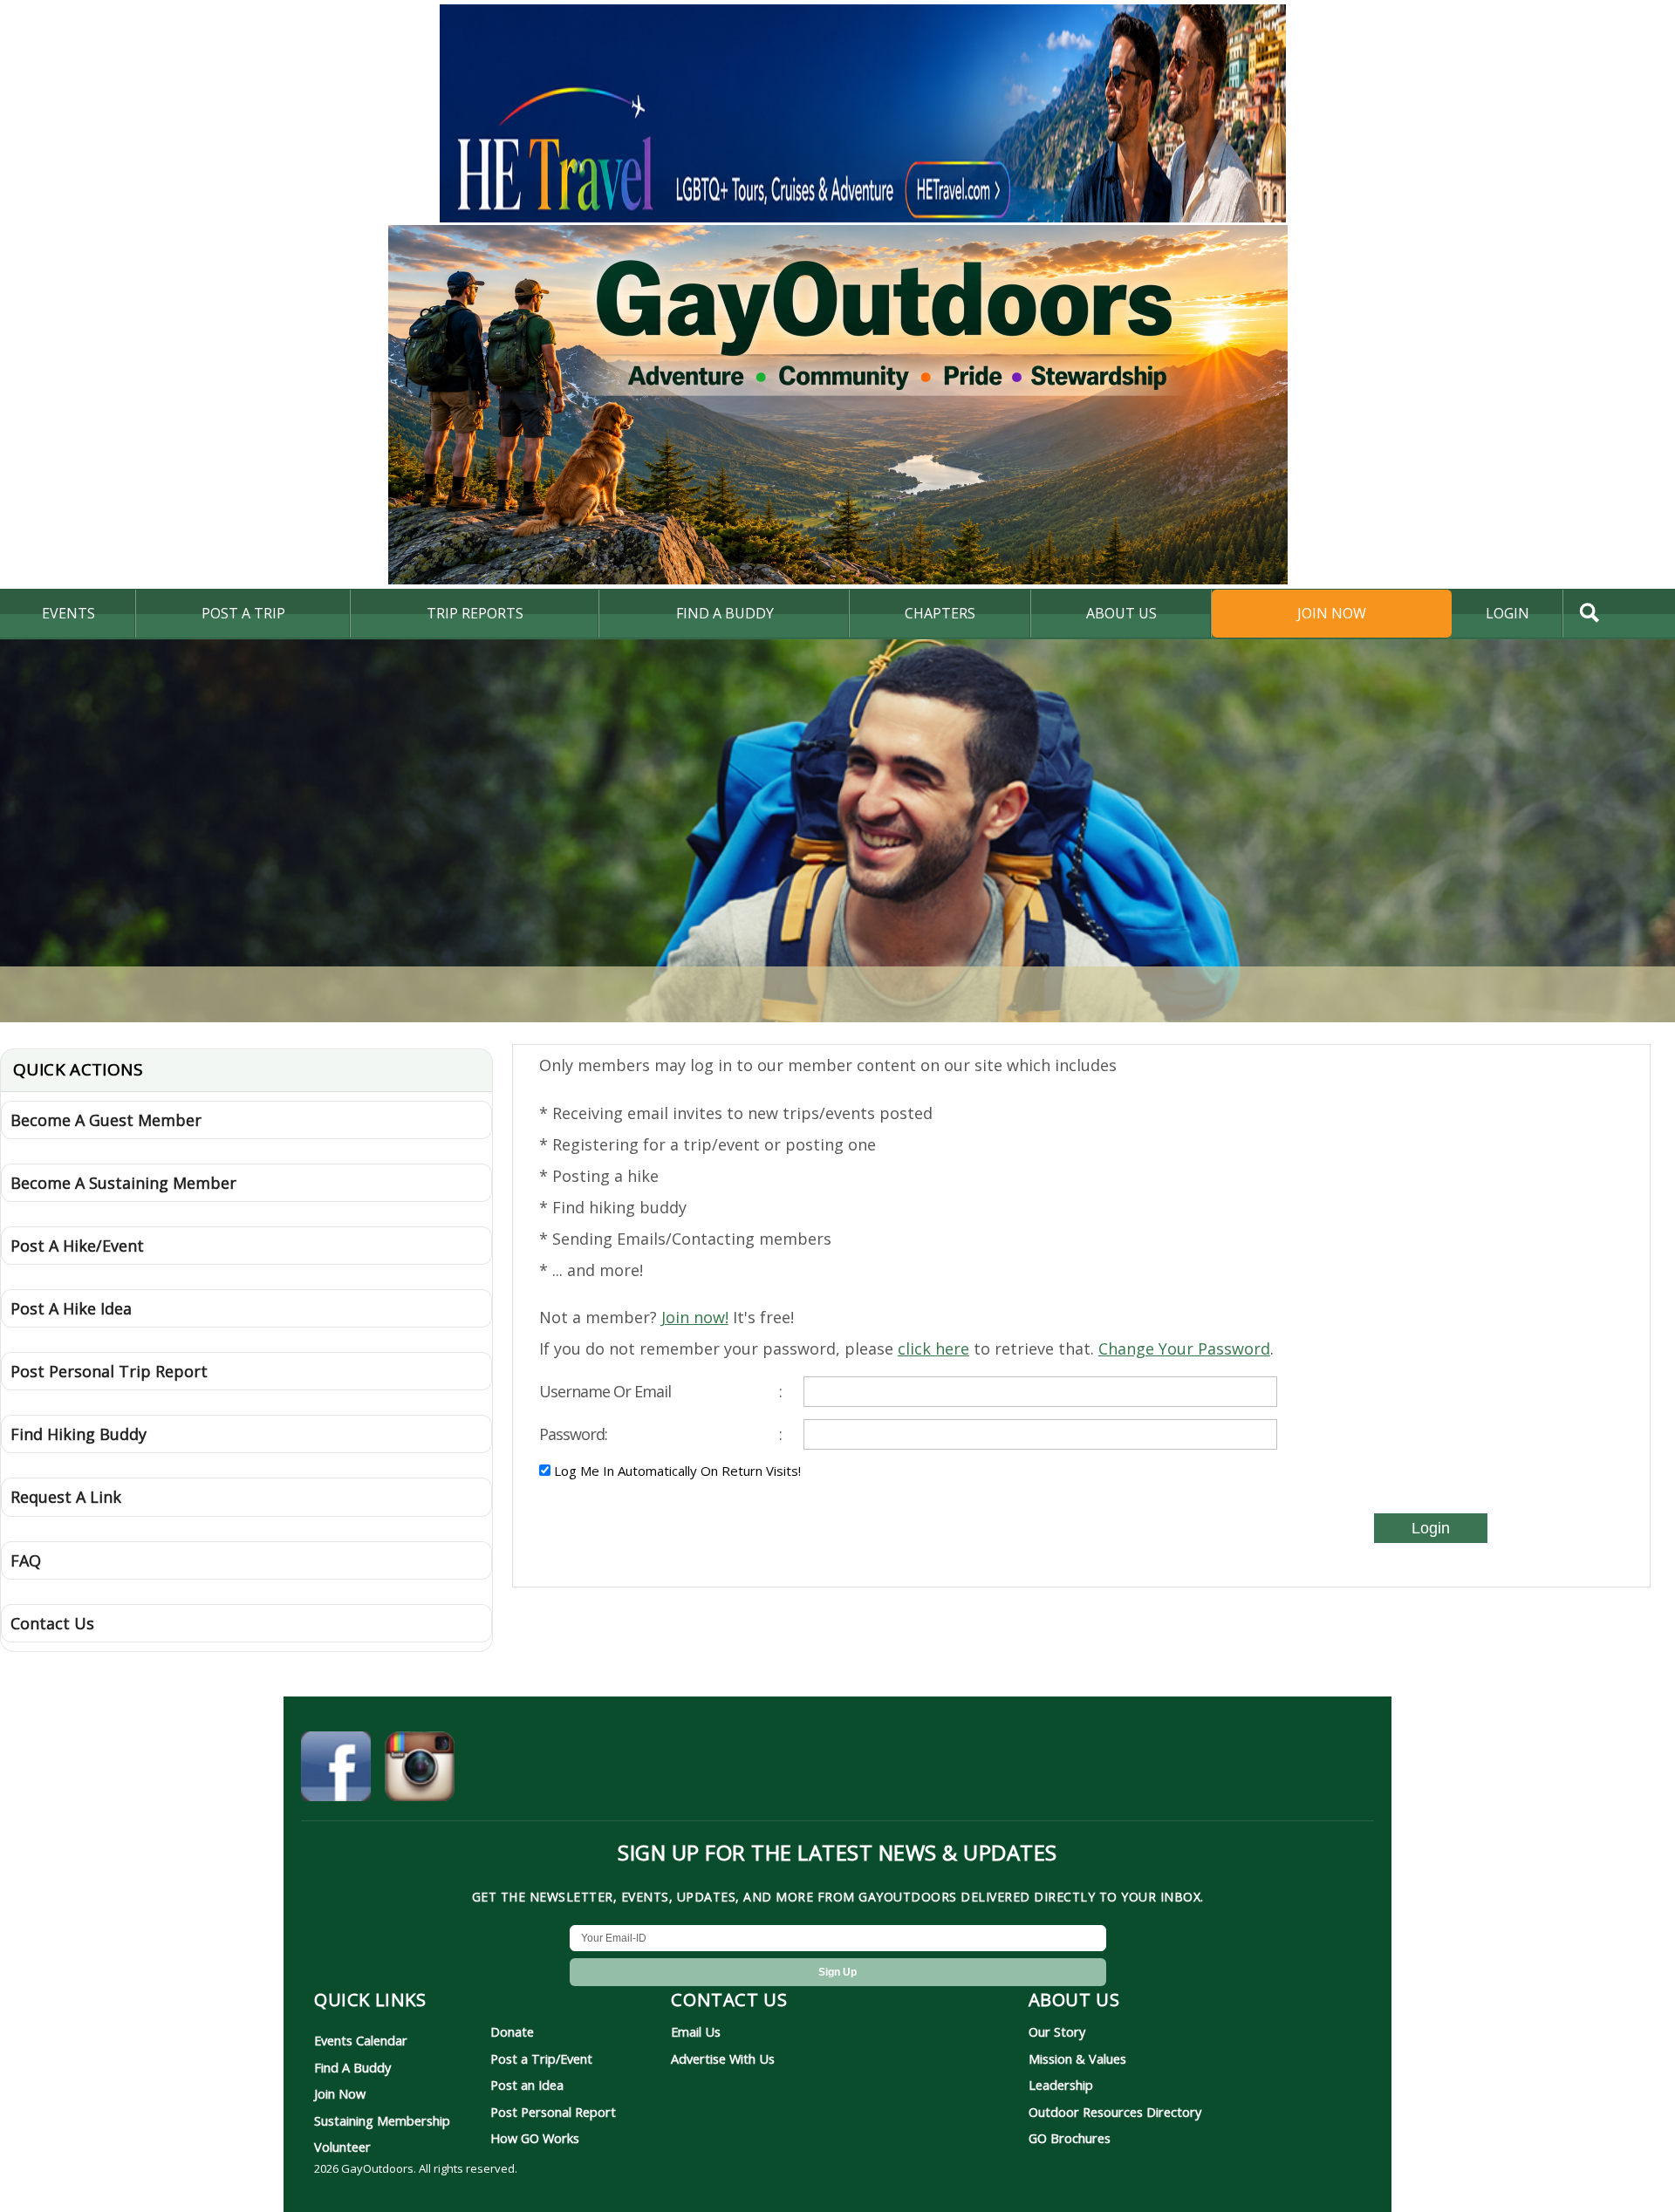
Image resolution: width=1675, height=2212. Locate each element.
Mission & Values (1077, 2058)
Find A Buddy (352, 2067)
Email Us (696, 2031)
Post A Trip (243, 613)
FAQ (26, 1560)
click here (933, 1348)
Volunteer (342, 2147)
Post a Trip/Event (541, 2058)
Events (68, 613)
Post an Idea (527, 2085)
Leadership (1061, 2085)
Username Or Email (660, 1391)
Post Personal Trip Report (109, 1371)
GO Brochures (1070, 2138)
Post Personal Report (553, 2112)
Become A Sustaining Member (123, 1183)
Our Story (1057, 2031)
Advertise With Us (723, 2058)
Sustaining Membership (382, 2120)
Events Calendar (361, 2040)
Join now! (695, 1317)
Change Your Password (1184, 1348)
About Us (1121, 613)
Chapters (940, 613)
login (1507, 613)
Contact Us (52, 1623)
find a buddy (725, 613)
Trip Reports (475, 613)
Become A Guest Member (106, 1120)
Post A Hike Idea (71, 1308)
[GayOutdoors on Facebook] (336, 1769)
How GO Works (535, 2138)
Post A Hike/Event (77, 1246)
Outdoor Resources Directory (1115, 2112)
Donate (512, 2031)
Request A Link (66, 1497)
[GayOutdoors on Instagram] (420, 1769)
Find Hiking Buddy (79, 1434)
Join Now (1332, 613)
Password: (660, 1434)
